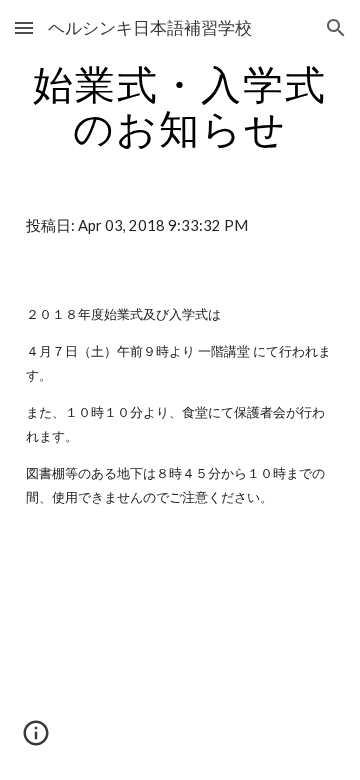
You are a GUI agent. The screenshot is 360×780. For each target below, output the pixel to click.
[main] (180, 106)
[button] (24, 27)
